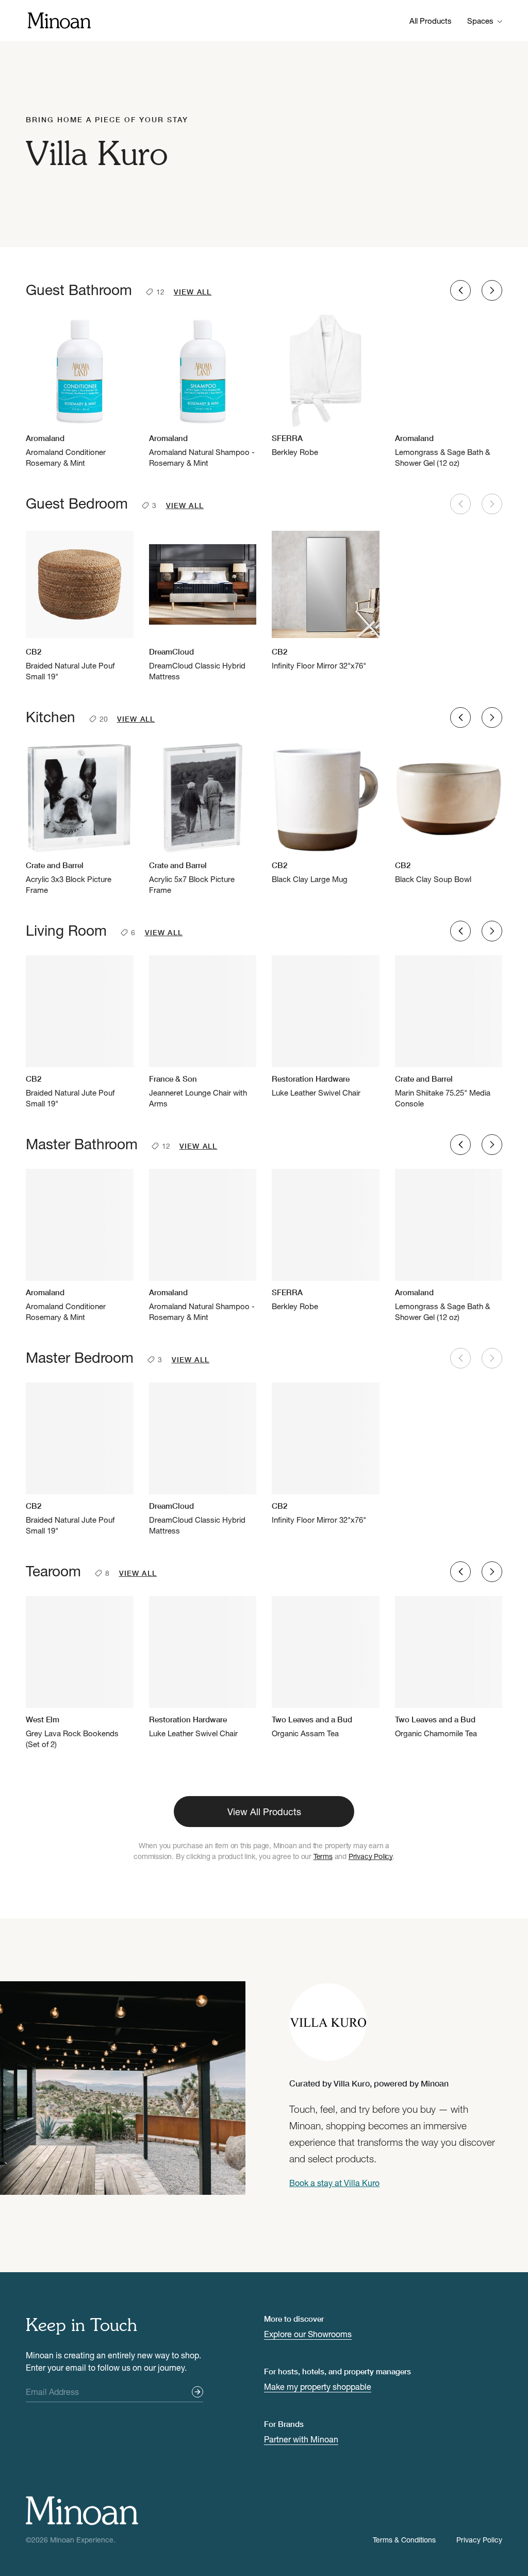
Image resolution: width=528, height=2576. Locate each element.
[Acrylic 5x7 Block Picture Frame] (203, 819)
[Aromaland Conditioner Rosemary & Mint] (80, 392)
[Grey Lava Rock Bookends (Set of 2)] (80, 1673)
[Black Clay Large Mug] (326, 813)
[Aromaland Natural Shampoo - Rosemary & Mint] (203, 392)
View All (193, 292)
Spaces (480, 21)
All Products (431, 21)
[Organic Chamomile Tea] (449, 1667)
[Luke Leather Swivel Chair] (326, 1027)
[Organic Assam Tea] (326, 1667)
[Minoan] (59, 19)
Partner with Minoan (301, 2439)
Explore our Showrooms (308, 2334)
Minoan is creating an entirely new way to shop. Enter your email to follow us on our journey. (113, 2361)
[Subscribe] (197, 2392)
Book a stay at (334, 2183)
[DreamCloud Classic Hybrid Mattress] (203, 605)
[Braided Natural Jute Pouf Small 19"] (80, 605)
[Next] (492, 290)
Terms (323, 1856)
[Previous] (460, 290)
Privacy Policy (370, 1856)
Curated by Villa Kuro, (369, 2083)
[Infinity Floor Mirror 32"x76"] (326, 600)
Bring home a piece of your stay (107, 119)
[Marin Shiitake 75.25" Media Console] (449, 1032)
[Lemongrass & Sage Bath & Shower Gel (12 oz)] (449, 392)
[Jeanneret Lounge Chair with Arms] (203, 1032)
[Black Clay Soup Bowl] (449, 813)
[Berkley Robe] (326, 386)
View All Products (264, 1812)
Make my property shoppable (318, 2386)
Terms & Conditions (404, 2540)
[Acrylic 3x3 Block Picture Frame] (80, 819)
